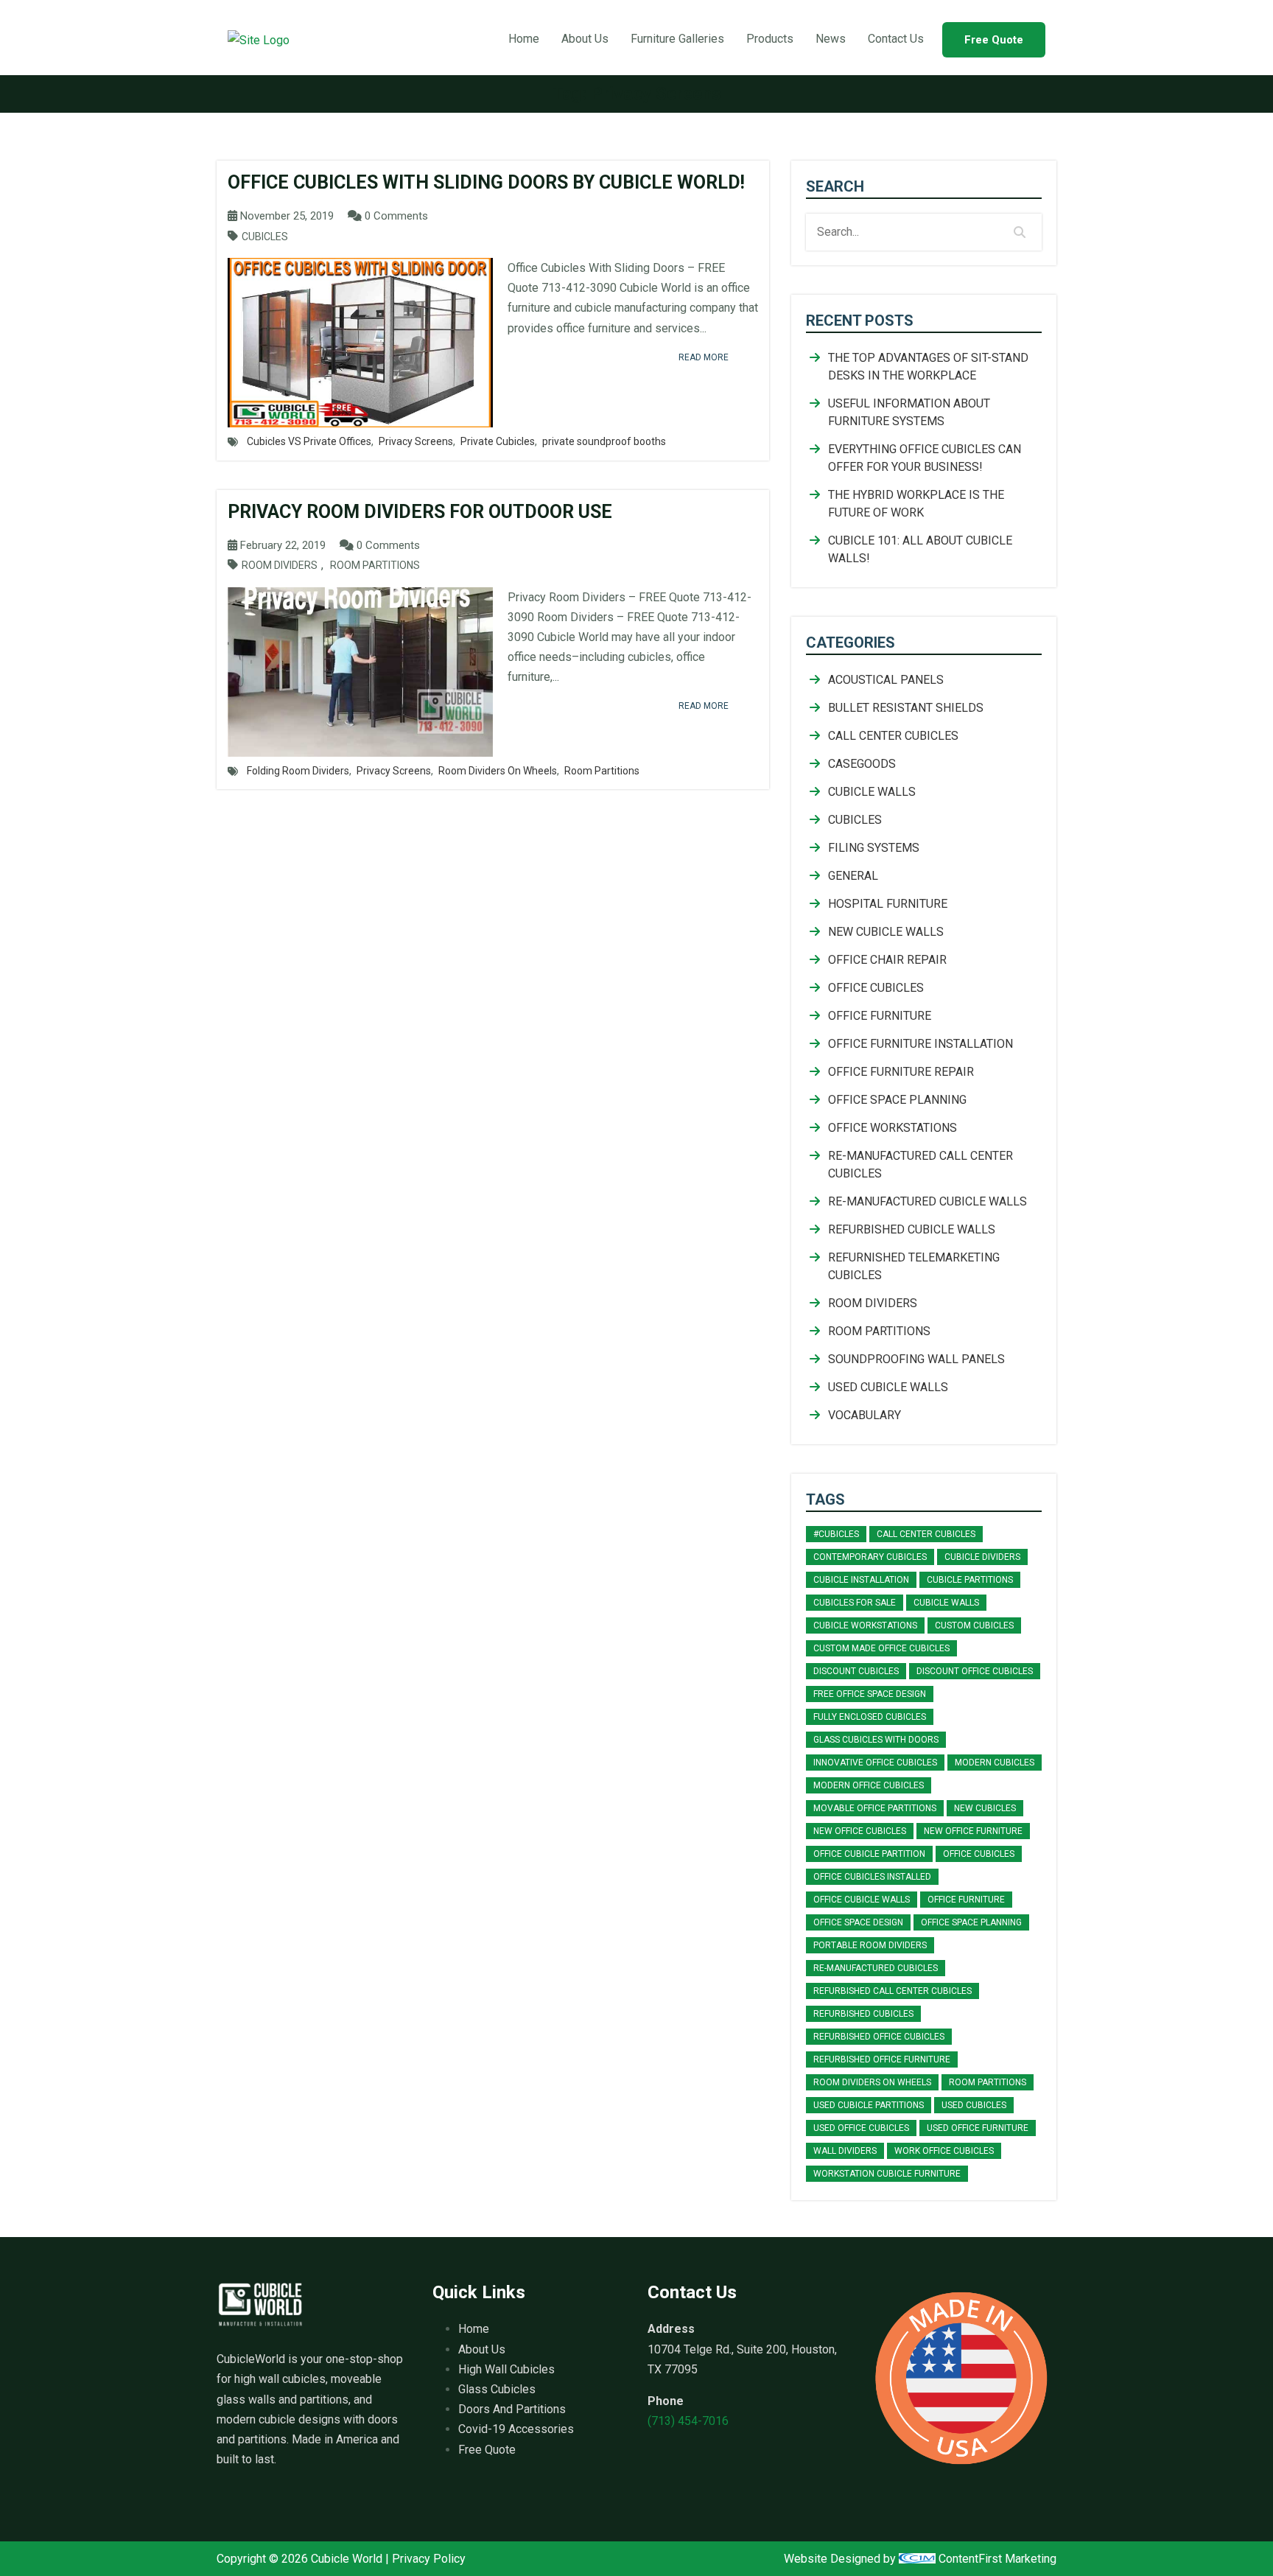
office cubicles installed (872, 1877)
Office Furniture (880, 1016)
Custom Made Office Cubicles (881, 1648)
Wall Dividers (845, 2151)
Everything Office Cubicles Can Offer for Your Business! (925, 458)
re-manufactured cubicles (876, 1968)
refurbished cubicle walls (912, 1229)
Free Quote (994, 40)
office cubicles (979, 1854)
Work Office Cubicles (944, 2151)
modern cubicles (995, 1763)
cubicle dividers (982, 1557)
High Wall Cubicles (506, 2369)
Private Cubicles (498, 441)
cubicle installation (861, 1580)
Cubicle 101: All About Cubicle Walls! (920, 549)
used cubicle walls (888, 1387)
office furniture (966, 1900)
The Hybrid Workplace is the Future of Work (916, 504)
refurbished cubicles (863, 2014)
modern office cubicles (869, 1785)
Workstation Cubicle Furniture (887, 2174)
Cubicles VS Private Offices (309, 441)
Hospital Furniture (888, 904)
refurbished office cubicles (879, 2037)
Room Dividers (280, 566)
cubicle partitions (970, 1580)
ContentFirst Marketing (996, 2559)
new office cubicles (860, 1831)
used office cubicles (861, 2128)
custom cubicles (974, 1625)
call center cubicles (893, 736)
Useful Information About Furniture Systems (909, 412)
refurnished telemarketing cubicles (914, 1266)
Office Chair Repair (887, 960)
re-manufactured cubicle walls (927, 1201)
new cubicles (985, 1808)
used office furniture (978, 2128)
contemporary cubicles (870, 1557)
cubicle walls (946, 1603)
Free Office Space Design (870, 1694)
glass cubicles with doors (876, 1740)
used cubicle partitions (869, 2105)
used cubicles (974, 2105)
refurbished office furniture (882, 2059)
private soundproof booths (604, 441)
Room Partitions (375, 566)
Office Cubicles (876, 988)
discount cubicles (856, 1671)
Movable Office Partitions (875, 1808)
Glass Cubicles (497, 2389)
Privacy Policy (429, 2559)
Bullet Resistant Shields (906, 708)
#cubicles (836, 1534)
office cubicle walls (862, 1900)
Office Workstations (892, 1128)
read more (704, 357)
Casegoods (862, 764)
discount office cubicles (975, 1671)
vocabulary (865, 1415)
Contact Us (896, 39)
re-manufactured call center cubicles (920, 1165)
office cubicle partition (869, 1854)
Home (524, 39)
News (831, 39)
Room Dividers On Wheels (498, 771)
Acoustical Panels (886, 680)
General (853, 876)
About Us (585, 39)
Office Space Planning (897, 1100)
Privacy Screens (416, 441)
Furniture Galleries (677, 39)
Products (770, 39)
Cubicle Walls (872, 792)
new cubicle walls (886, 932)
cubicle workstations (865, 1625)
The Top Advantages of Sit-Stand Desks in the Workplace (928, 367)
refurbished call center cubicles (892, 1991)
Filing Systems (874, 848)
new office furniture (973, 1831)
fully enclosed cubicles (870, 1717)
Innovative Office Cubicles (875, 1763)
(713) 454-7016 (688, 2421)
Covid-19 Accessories (516, 2429)
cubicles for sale (855, 1603)
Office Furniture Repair (901, 1072)
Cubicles (265, 237)
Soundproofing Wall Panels (916, 1359)
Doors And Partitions (512, 2409)
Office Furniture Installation (920, 1044)
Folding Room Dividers (298, 771)
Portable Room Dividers (870, 1945)
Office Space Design (858, 1922)
